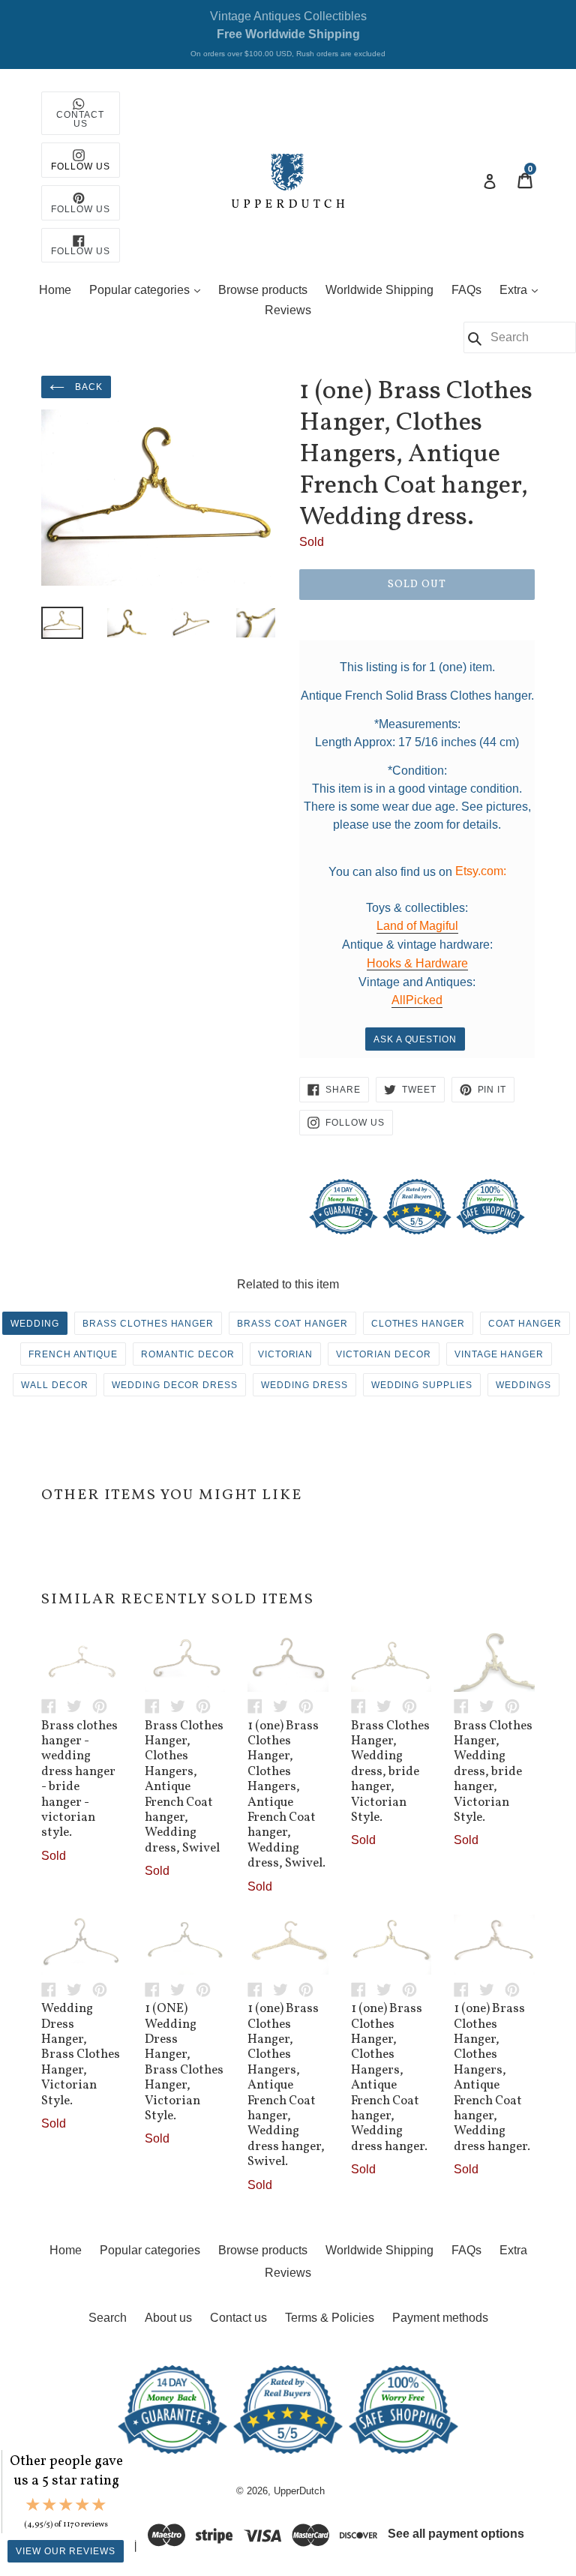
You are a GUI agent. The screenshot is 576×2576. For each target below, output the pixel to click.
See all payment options (456, 2534)
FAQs (466, 290)
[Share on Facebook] (54, 1706)
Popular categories (148, 289)
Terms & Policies (330, 2318)
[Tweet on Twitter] (79, 1706)
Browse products (263, 290)
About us (168, 2318)
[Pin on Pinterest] (103, 1706)
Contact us (238, 2318)
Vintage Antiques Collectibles (288, 34)
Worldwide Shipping (379, 290)
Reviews (288, 310)
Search (108, 2318)
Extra (522, 289)
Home (55, 290)
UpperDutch (299, 2491)
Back (87, 387)
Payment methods (440, 2318)
